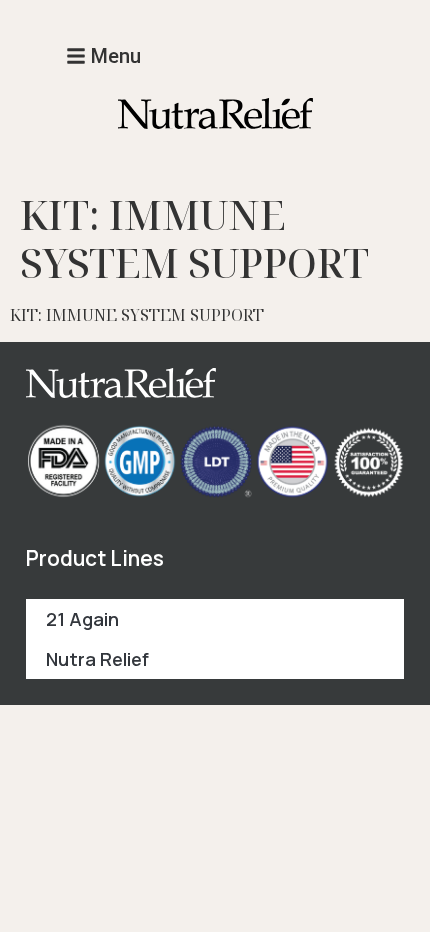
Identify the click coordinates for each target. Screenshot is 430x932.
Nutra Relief (97, 659)
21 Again (82, 619)
